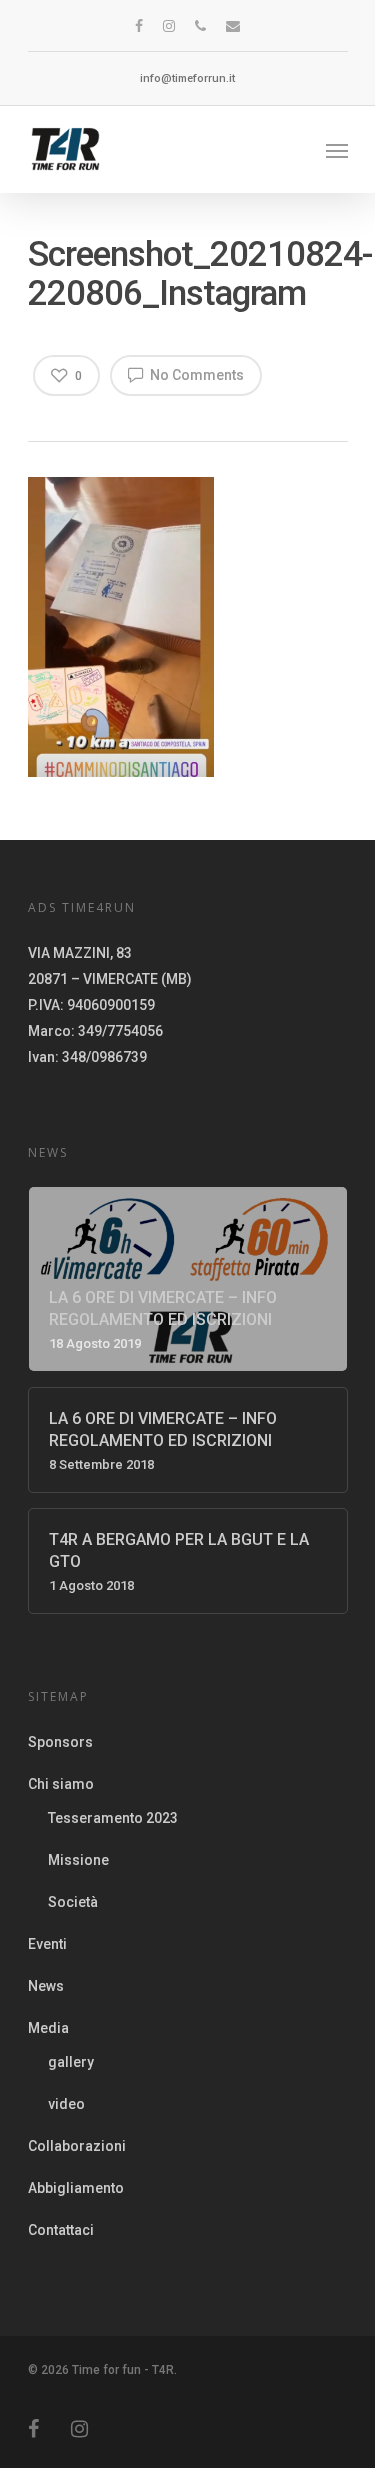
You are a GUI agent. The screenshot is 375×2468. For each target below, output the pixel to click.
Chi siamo (61, 1784)
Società (73, 1902)
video (66, 2104)
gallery (71, 2062)
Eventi (47, 1944)
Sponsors (60, 1742)
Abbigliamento (76, 2188)
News (46, 1986)
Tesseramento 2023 (113, 1818)
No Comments (195, 375)
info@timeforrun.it (187, 78)
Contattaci (61, 2230)
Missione (78, 1860)
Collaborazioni (77, 2146)
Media (48, 2028)
